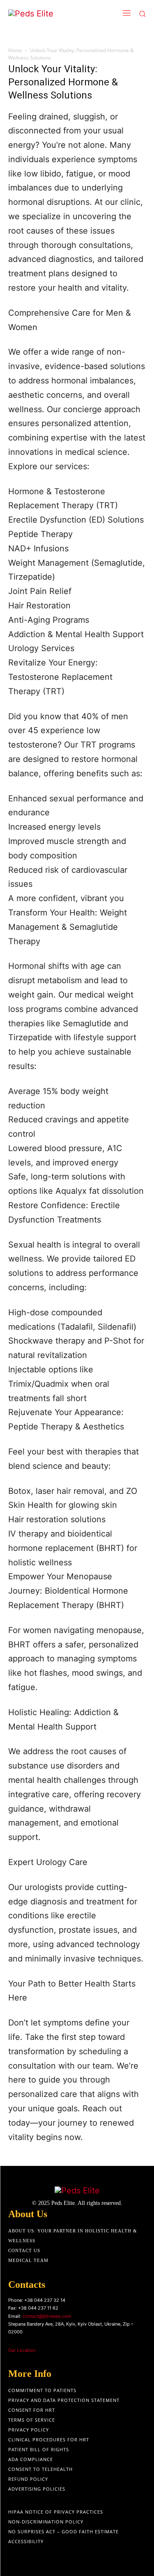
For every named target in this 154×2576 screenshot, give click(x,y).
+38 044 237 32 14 (45, 2300)
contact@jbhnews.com (47, 2316)
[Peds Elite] (49, 14)
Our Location (22, 2350)
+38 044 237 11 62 (38, 2308)
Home (15, 50)
